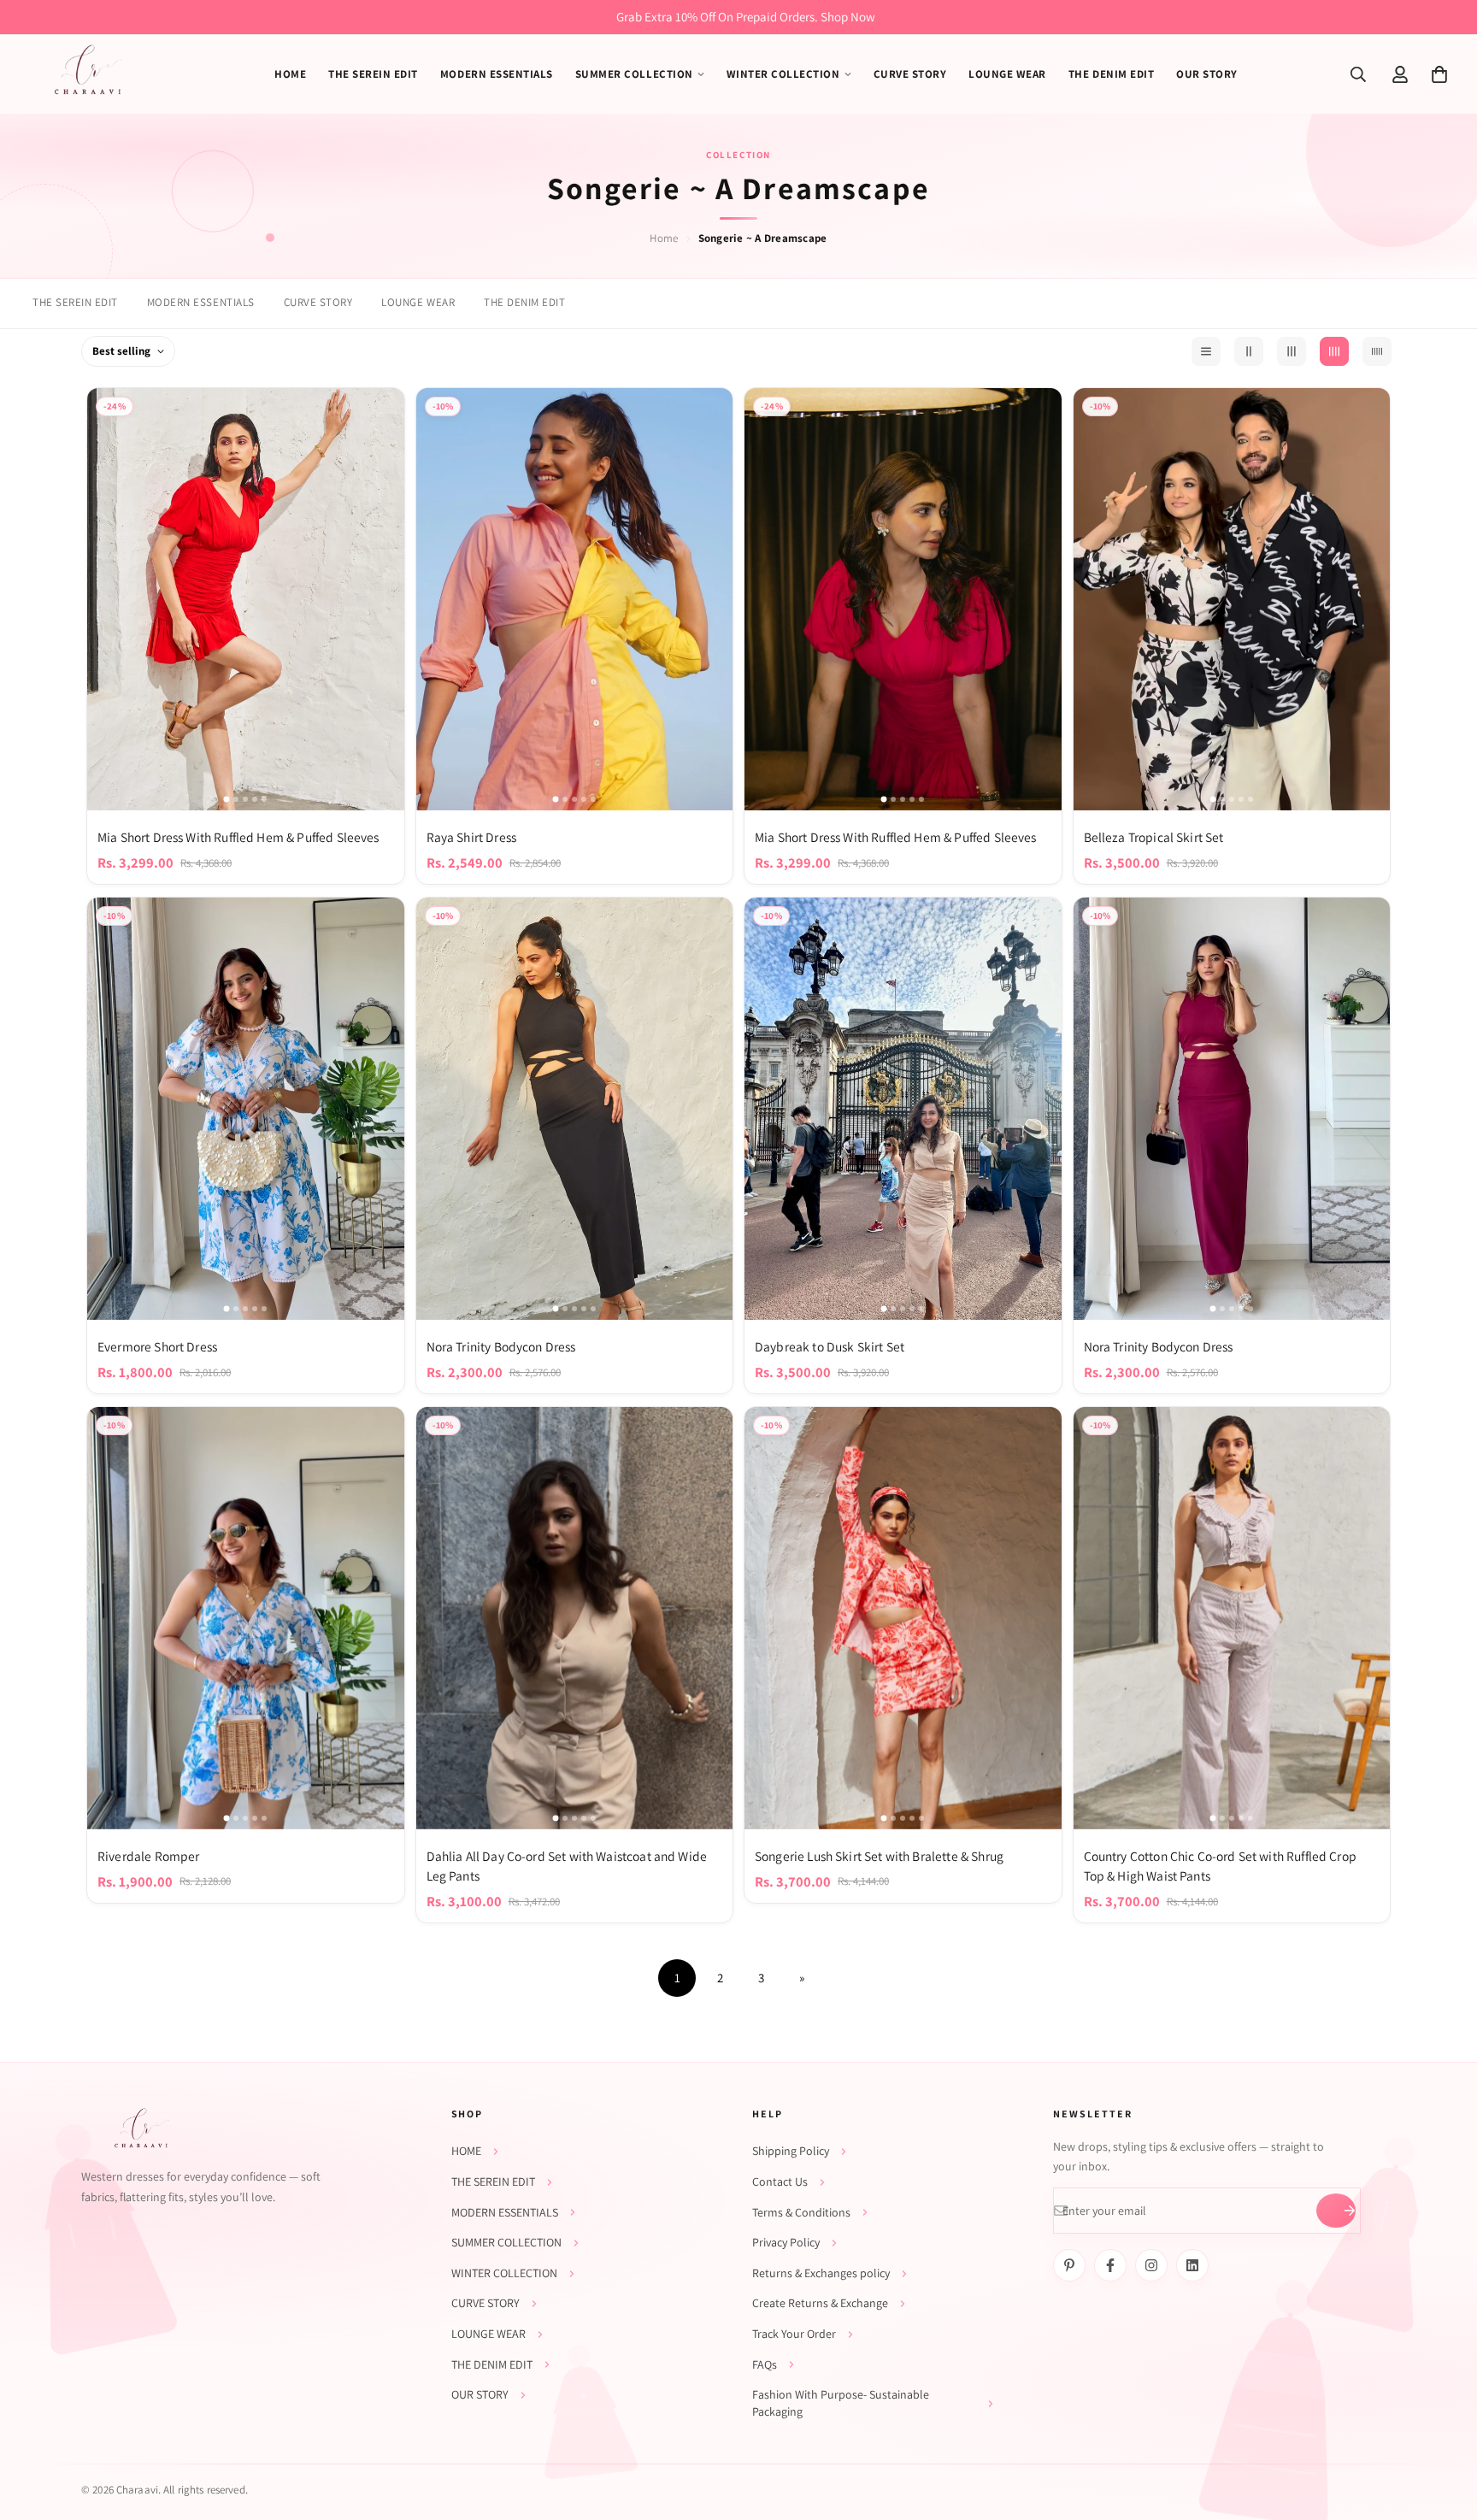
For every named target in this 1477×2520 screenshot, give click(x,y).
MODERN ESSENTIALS (201, 302)
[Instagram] (1151, 2265)
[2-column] (1249, 351)
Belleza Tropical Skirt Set (1154, 837)
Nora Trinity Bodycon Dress (501, 1346)
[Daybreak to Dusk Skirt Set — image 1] (903, 1109)
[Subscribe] (1336, 2211)
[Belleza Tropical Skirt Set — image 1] (1232, 599)
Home (664, 238)
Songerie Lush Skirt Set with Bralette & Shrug (879, 1856)
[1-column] (1206, 351)
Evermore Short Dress (157, 1346)
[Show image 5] (264, 799)
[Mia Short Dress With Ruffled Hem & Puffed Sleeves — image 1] (246, 599)
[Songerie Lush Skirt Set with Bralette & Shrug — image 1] (903, 1618)
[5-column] (1377, 351)
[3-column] (1292, 351)
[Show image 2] (236, 799)
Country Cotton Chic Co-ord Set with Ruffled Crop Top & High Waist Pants (1220, 1866)
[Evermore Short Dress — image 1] (246, 1109)
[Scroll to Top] (1444, 2427)
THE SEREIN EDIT (75, 302)
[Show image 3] (245, 799)
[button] (1439, 74)
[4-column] (1334, 351)
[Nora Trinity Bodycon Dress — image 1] (575, 1109)
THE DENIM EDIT (524, 302)
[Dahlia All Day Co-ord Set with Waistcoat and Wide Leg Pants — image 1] (575, 1618)
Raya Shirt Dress (471, 837)
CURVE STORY (318, 302)
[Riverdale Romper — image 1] (246, 1618)
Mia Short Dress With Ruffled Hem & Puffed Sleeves (238, 837)
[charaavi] (88, 74)
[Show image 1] (227, 799)
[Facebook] (1110, 2265)
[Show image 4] (255, 799)
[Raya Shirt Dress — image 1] (575, 599)
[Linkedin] (1192, 2265)
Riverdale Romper (148, 1856)
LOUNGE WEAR (418, 302)
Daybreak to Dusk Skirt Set (830, 1346)
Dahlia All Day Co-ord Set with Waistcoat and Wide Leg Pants (567, 1866)
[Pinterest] (1069, 2265)
